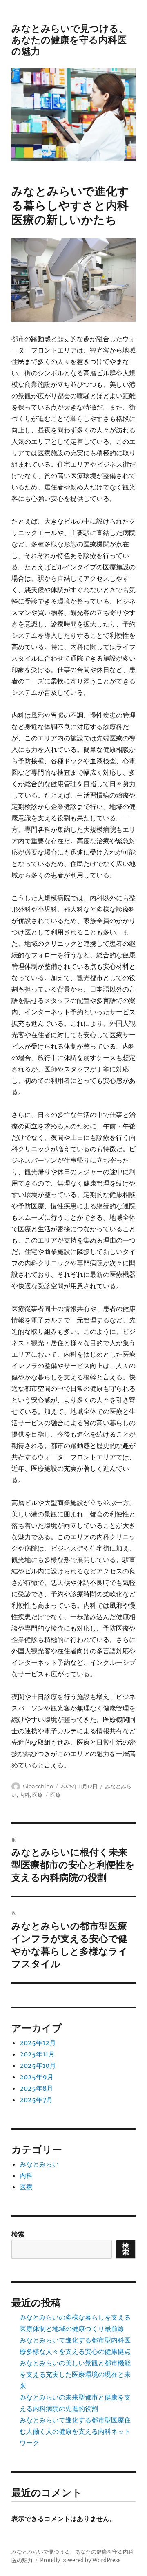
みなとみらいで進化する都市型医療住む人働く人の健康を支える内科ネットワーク (75, 2431)
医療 (38, 1795)
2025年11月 (37, 2054)
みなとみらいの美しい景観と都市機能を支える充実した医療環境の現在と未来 (75, 2374)
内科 (24, 1795)
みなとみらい (39, 2164)
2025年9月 (37, 2077)
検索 (18, 2234)
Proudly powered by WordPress (80, 2560)
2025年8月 (36, 2088)
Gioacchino (38, 1786)
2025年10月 (38, 2065)
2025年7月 (36, 2100)
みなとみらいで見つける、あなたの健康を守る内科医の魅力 (70, 40)
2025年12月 (38, 2043)
